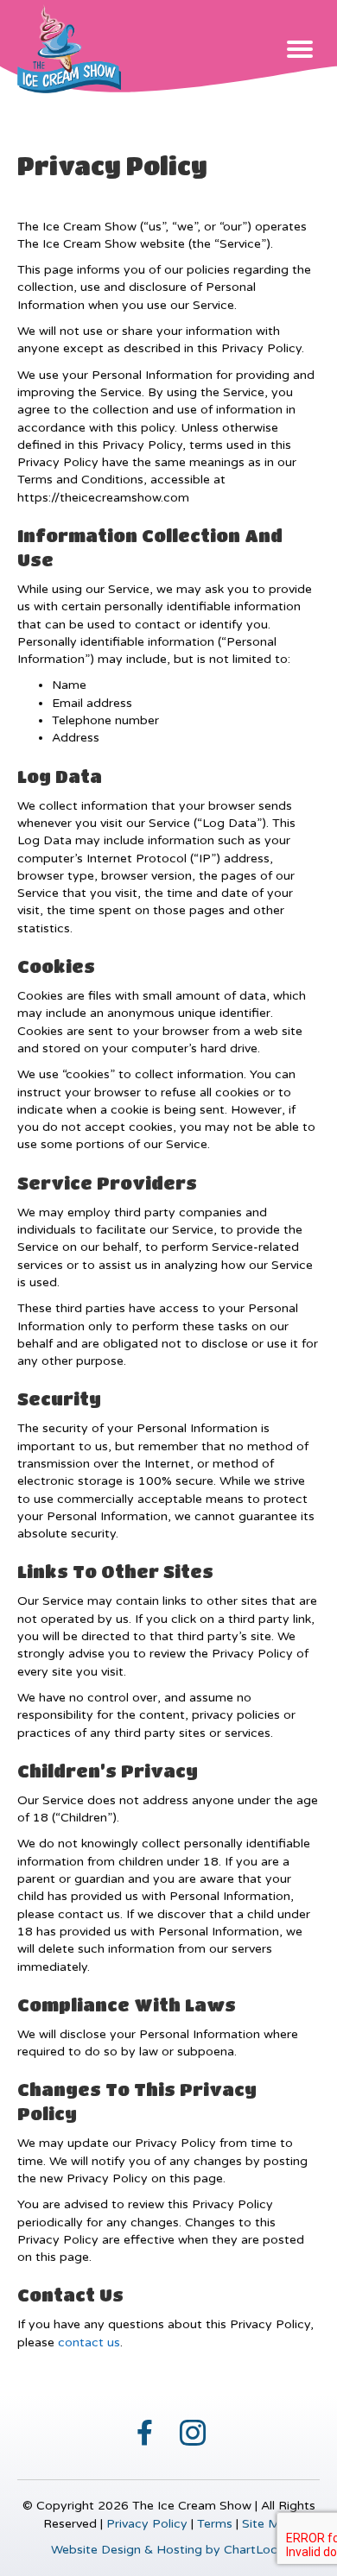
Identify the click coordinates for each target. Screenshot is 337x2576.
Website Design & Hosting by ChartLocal (169, 2550)
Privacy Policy (147, 2524)
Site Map (268, 2524)
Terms (215, 2524)
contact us (89, 2342)
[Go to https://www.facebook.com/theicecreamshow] (145, 2430)
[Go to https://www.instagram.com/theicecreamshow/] (193, 2431)
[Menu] (300, 49)
